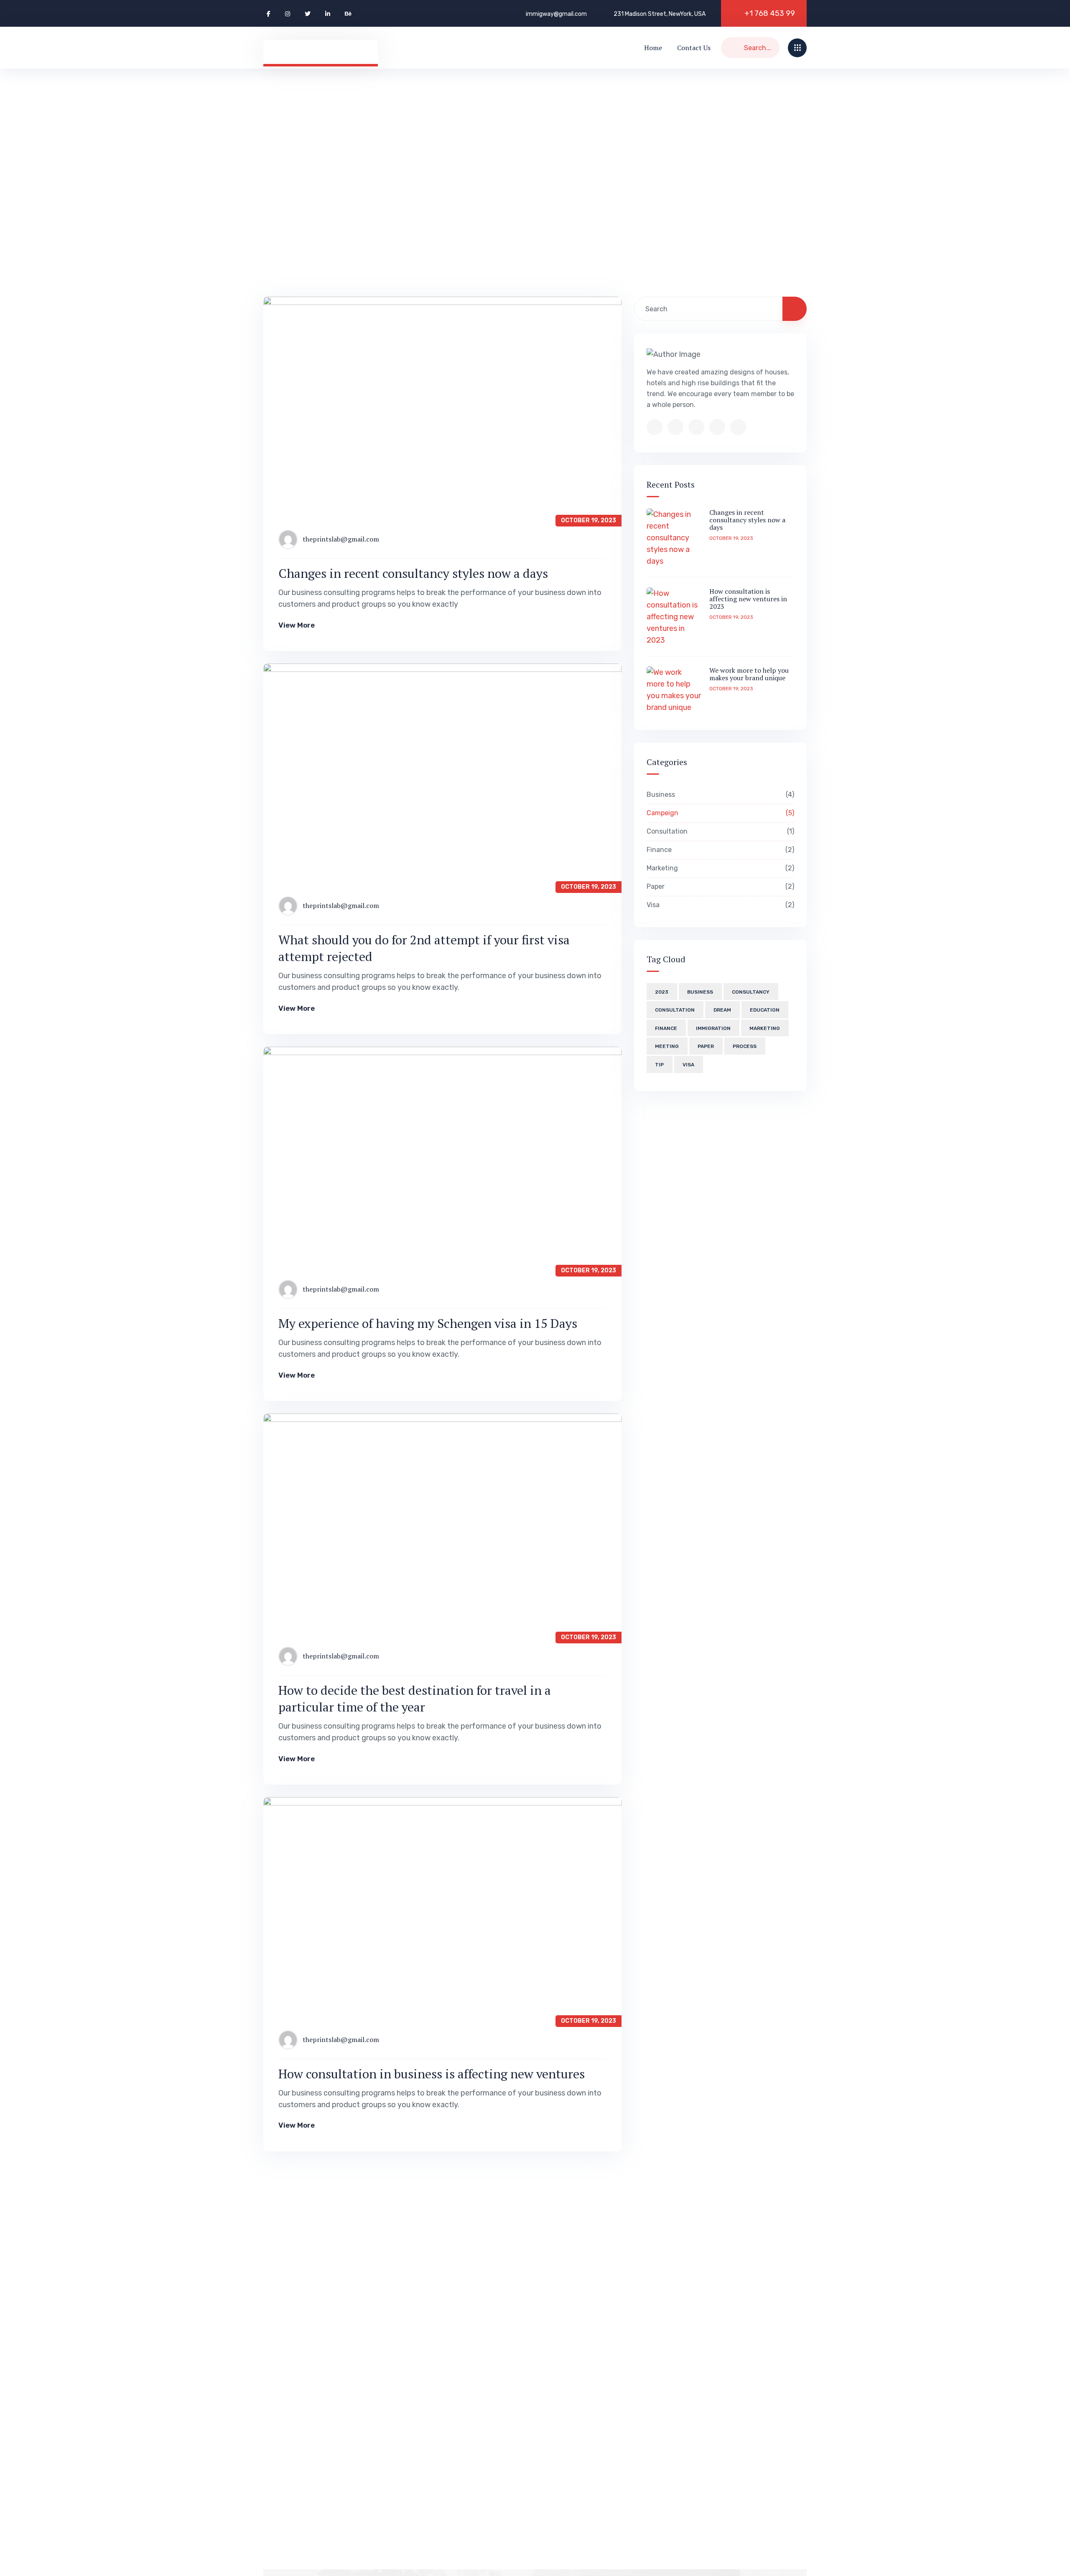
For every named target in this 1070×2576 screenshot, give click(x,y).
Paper (719, 886)
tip (659, 1065)
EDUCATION (765, 1010)
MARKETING (765, 1028)
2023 (662, 992)
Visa (719, 905)
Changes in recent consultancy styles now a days (413, 573)
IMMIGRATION (713, 1028)
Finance (719, 850)
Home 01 (279, 177)
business (700, 992)
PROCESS (745, 1046)
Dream (722, 1010)
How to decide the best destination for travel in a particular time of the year (415, 1699)
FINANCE (666, 1028)
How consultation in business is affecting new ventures (432, 2074)
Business (719, 795)
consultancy (751, 992)
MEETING (667, 1046)
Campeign (719, 813)
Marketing (719, 868)
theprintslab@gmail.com (341, 539)
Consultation (719, 831)
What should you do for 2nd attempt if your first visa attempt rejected (424, 948)
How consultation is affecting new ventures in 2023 (748, 599)
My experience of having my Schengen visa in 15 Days (428, 1323)
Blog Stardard (343, 177)
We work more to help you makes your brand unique (749, 674)
